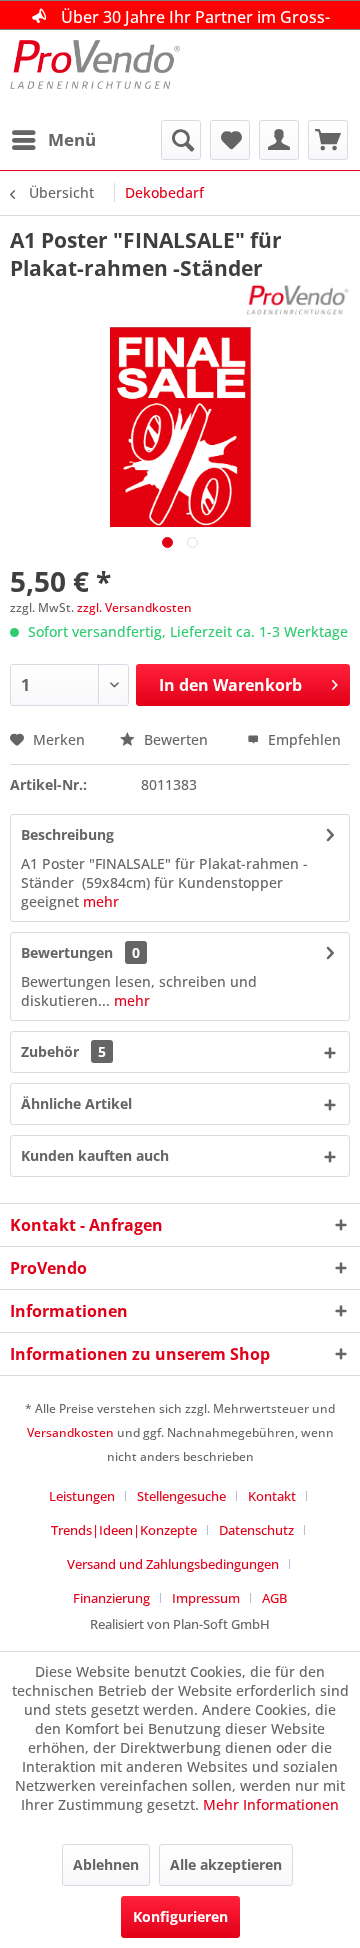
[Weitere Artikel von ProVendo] (298, 299)
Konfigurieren (180, 1916)
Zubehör (63, 1051)
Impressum (206, 1598)
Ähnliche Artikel (76, 1103)
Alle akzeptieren (226, 1864)
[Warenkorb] (328, 140)
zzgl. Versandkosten (134, 607)
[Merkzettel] (230, 140)
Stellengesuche (181, 1496)
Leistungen (82, 1496)
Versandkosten (70, 1432)
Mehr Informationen (271, 1804)
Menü (72, 139)
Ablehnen (106, 1864)
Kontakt (272, 1496)
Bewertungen (67, 952)
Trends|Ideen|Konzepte (124, 1530)
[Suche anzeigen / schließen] (181, 140)
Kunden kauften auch (95, 1155)
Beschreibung (67, 834)
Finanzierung (111, 1598)
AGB (274, 1598)
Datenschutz (256, 1530)
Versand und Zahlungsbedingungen (173, 1564)
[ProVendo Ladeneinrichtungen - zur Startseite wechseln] (95, 75)
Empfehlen (302, 739)
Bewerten (176, 739)
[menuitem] (53, 140)
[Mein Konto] (279, 140)
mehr (101, 901)
